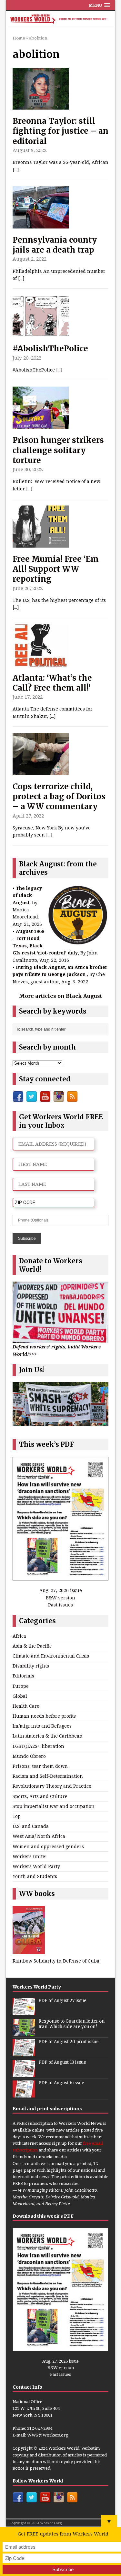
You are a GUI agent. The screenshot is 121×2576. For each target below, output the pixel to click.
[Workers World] (61, 20)
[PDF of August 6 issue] (24, 2094)
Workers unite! (30, 1856)
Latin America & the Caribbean (48, 1736)
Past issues (60, 1605)
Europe (21, 1686)
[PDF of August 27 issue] (24, 2012)
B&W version (60, 1598)
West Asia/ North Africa (39, 1836)
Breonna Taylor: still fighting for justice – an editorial (60, 131)
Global (20, 1696)
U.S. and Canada (31, 1826)
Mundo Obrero (29, 1756)
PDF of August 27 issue (62, 2001)
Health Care (26, 1706)
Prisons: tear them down (40, 1766)
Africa (19, 1636)
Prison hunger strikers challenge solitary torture (58, 450)
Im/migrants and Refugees (42, 1726)
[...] (16, 170)
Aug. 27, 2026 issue (61, 1590)
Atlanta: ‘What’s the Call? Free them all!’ (52, 683)
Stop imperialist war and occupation (54, 1806)
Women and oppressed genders (48, 1846)
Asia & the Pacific (32, 1646)
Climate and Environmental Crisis (51, 1656)
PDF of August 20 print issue (69, 2042)
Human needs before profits (44, 1716)
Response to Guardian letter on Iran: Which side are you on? (71, 2024)
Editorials (23, 1676)
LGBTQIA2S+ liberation (38, 1746)
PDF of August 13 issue (62, 2062)
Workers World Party (36, 1866)
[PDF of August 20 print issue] (24, 2053)
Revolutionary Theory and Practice (52, 1786)
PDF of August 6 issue (61, 2083)
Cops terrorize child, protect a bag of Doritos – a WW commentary (59, 796)
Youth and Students (35, 1876)
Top (17, 1816)
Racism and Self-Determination (48, 1776)
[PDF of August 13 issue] (24, 2073)
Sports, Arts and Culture (40, 1796)
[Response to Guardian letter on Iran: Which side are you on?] (24, 2032)
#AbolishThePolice (50, 349)
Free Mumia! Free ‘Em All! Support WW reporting (56, 569)
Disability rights (31, 1666)
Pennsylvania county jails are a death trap (55, 245)
